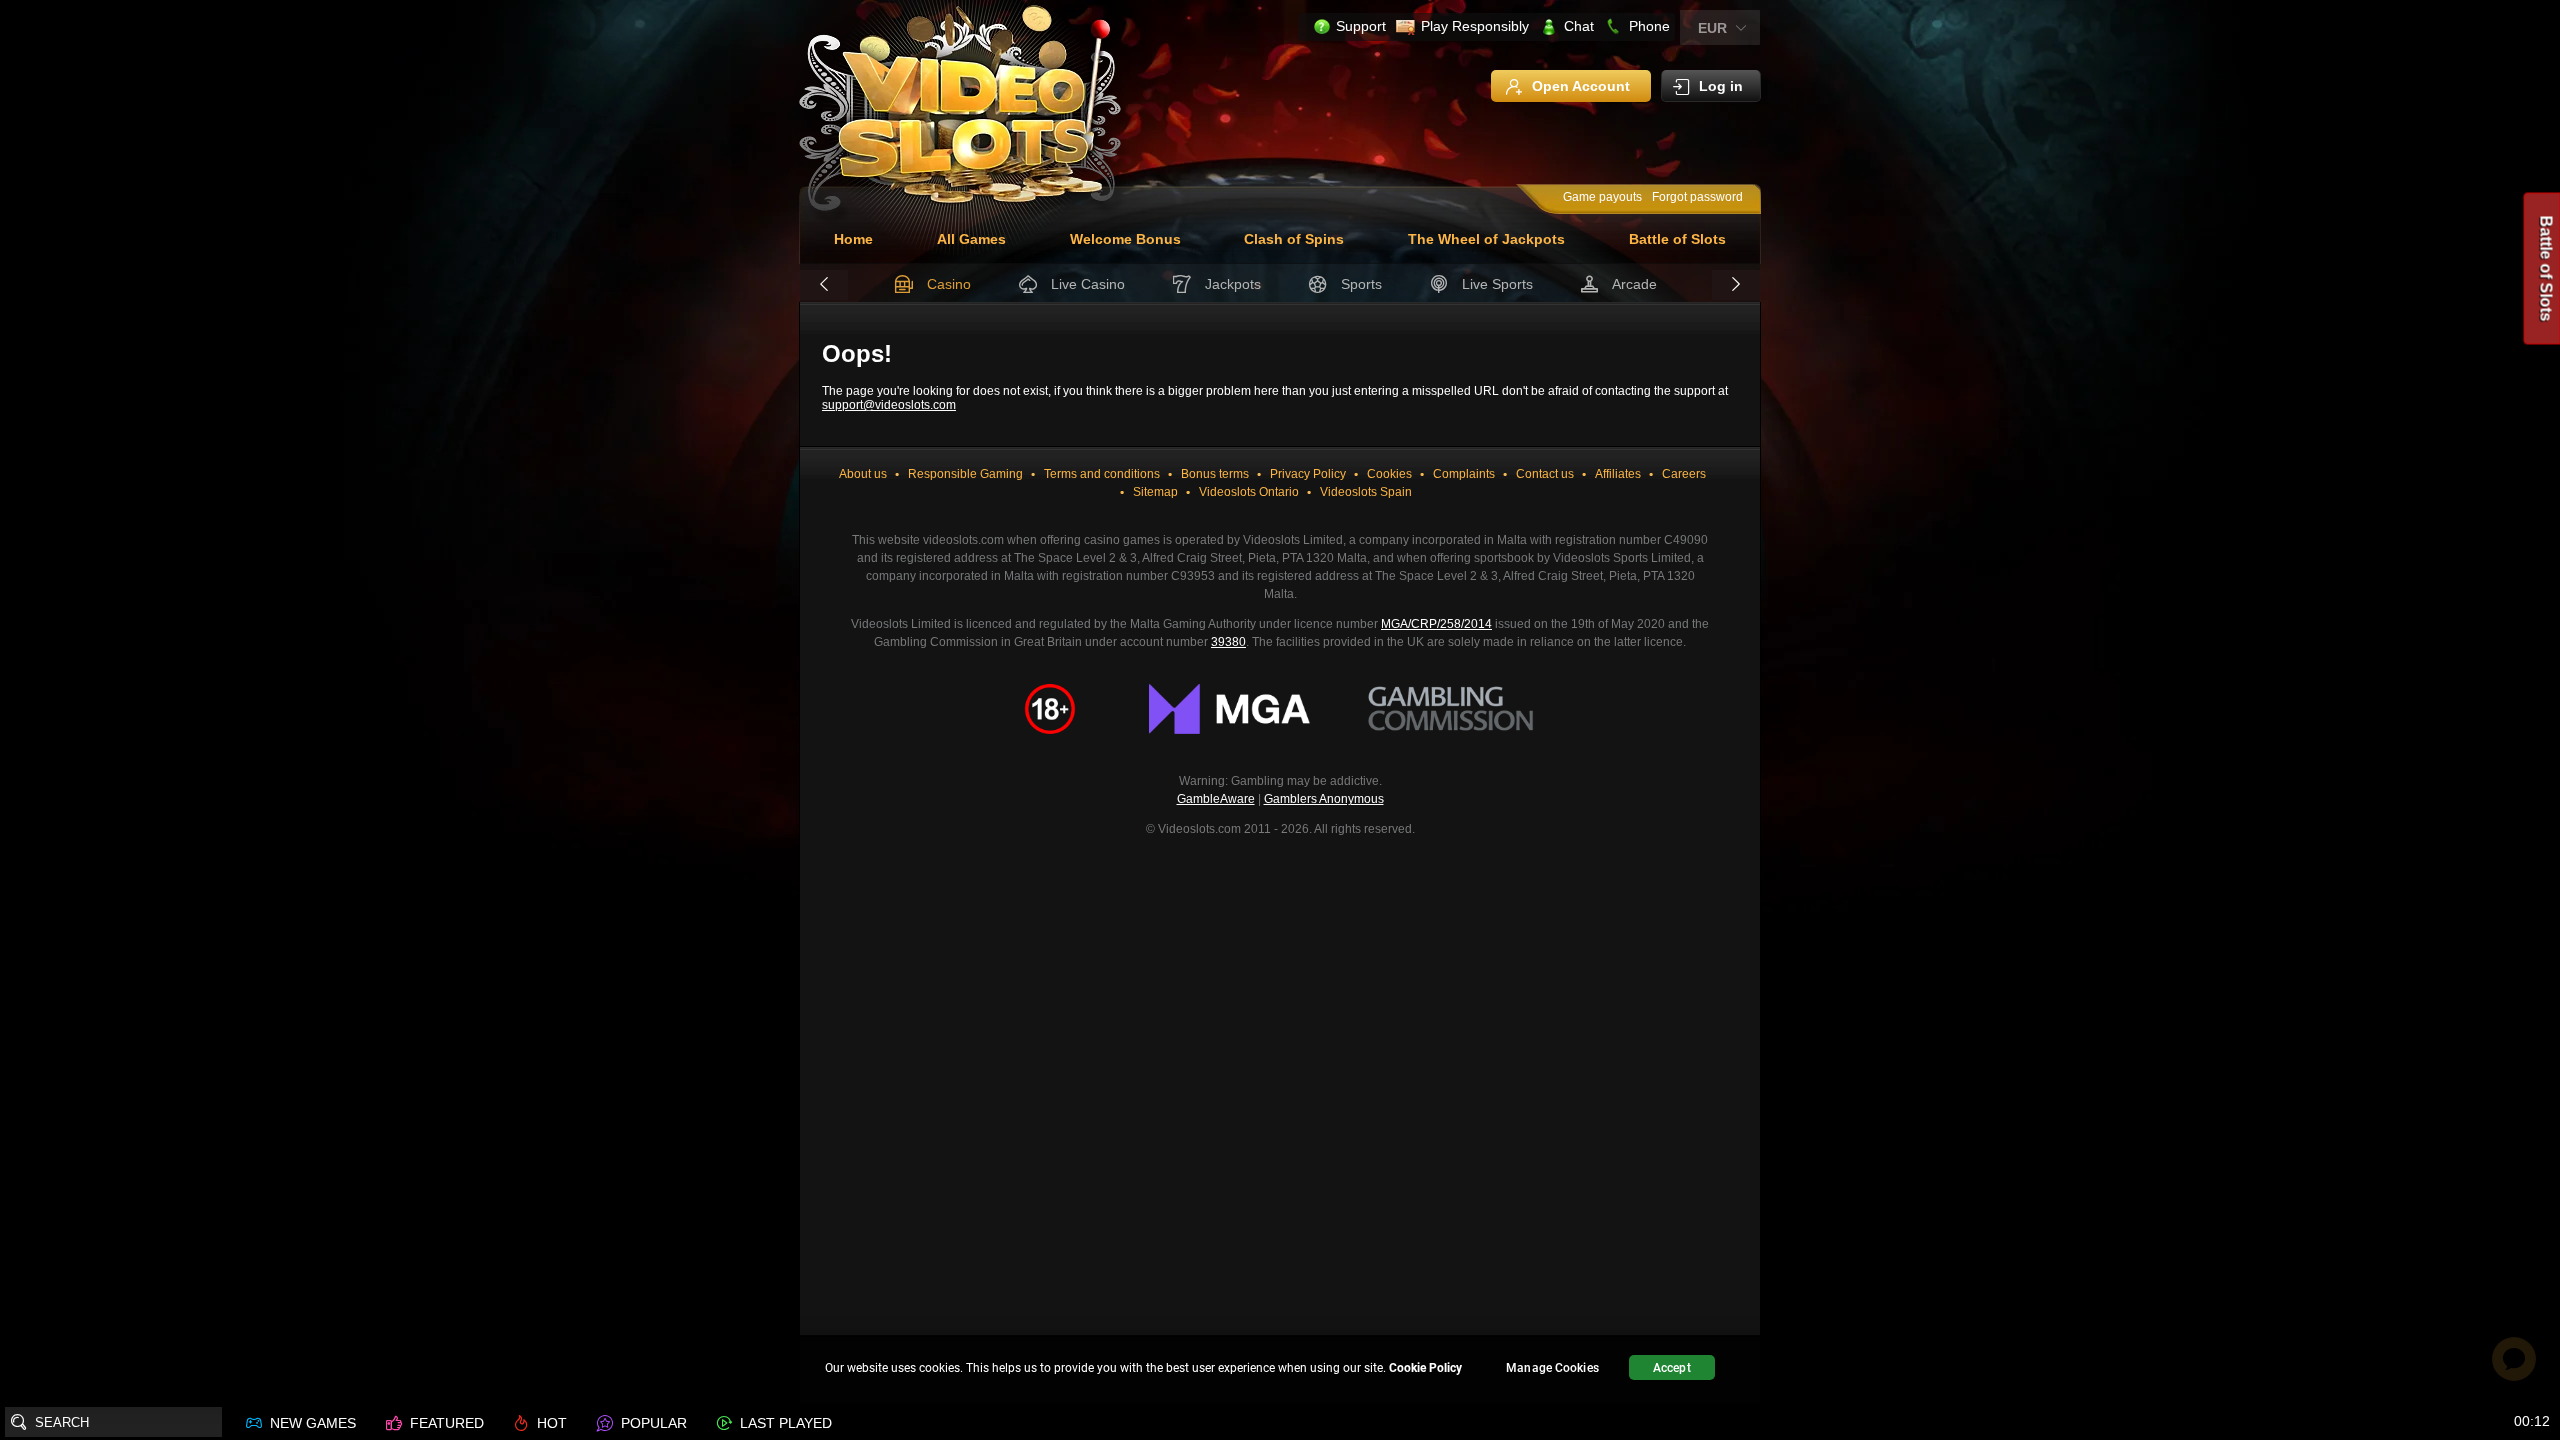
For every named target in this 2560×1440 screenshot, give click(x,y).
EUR (1712, 28)
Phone (1649, 26)
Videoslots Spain (1366, 492)
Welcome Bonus (1125, 239)
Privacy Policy (1308, 474)
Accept (1672, 1368)
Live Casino (1088, 284)
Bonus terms (1215, 474)
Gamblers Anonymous (1324, 799)
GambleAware (1216, 799)
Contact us (1545, 474)
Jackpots (1233, 284)
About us (863, 474)
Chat (1579, 26)
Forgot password (1697, 197)
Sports (1361, 284)
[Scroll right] (1736, 285)
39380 (1228, 642)
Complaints (1464, 474)
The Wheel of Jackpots (1486, 239)
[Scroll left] (824, 285)
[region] (1280, 1370)
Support (1361, 26)
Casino (949, 284)
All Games (971, 239)
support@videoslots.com (889, 405)
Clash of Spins (1294, 239)
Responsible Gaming (965, 474)
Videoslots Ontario (1249, 492)
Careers (1684, 474)
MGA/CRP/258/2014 (1436, 624)
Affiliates (1618, 474)
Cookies (1389, 474)
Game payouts (1602, 197)
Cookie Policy (1425, 1368)
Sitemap (1155, 492)
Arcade (1634, 284)
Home (853, 239)
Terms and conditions (1102, 474)
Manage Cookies (1552, 1368)
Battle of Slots (1677, 239)
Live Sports (1497, 284)
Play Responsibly (1475, 26)
